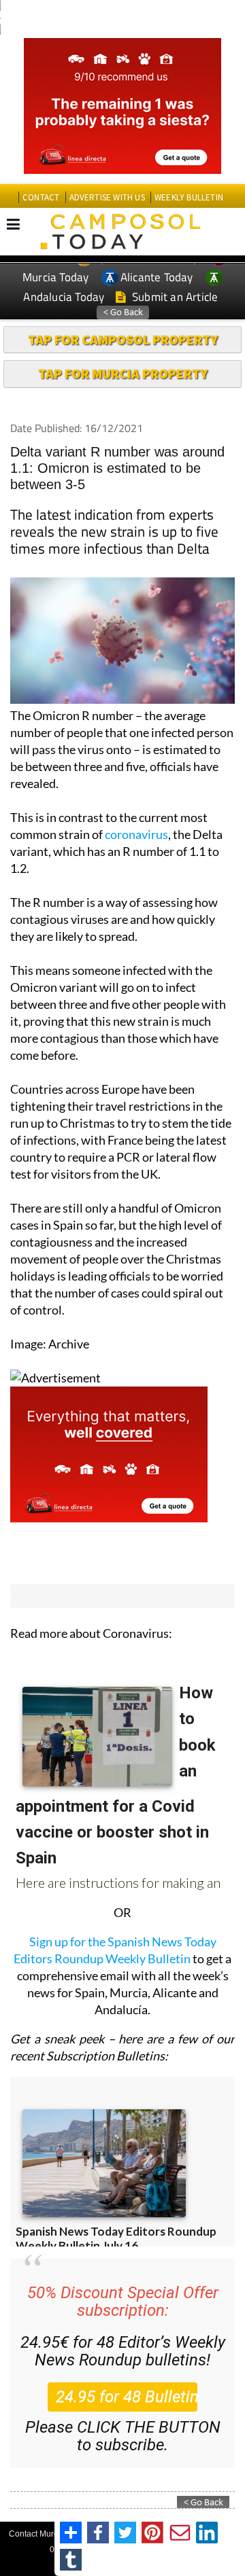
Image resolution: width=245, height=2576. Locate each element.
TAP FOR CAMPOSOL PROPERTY (123, 339)
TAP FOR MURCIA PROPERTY (123, 373)
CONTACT (41, 197)
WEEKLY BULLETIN (189, 197)
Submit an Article (174, 297)
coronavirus (136, 834)
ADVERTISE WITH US (107, 197)
